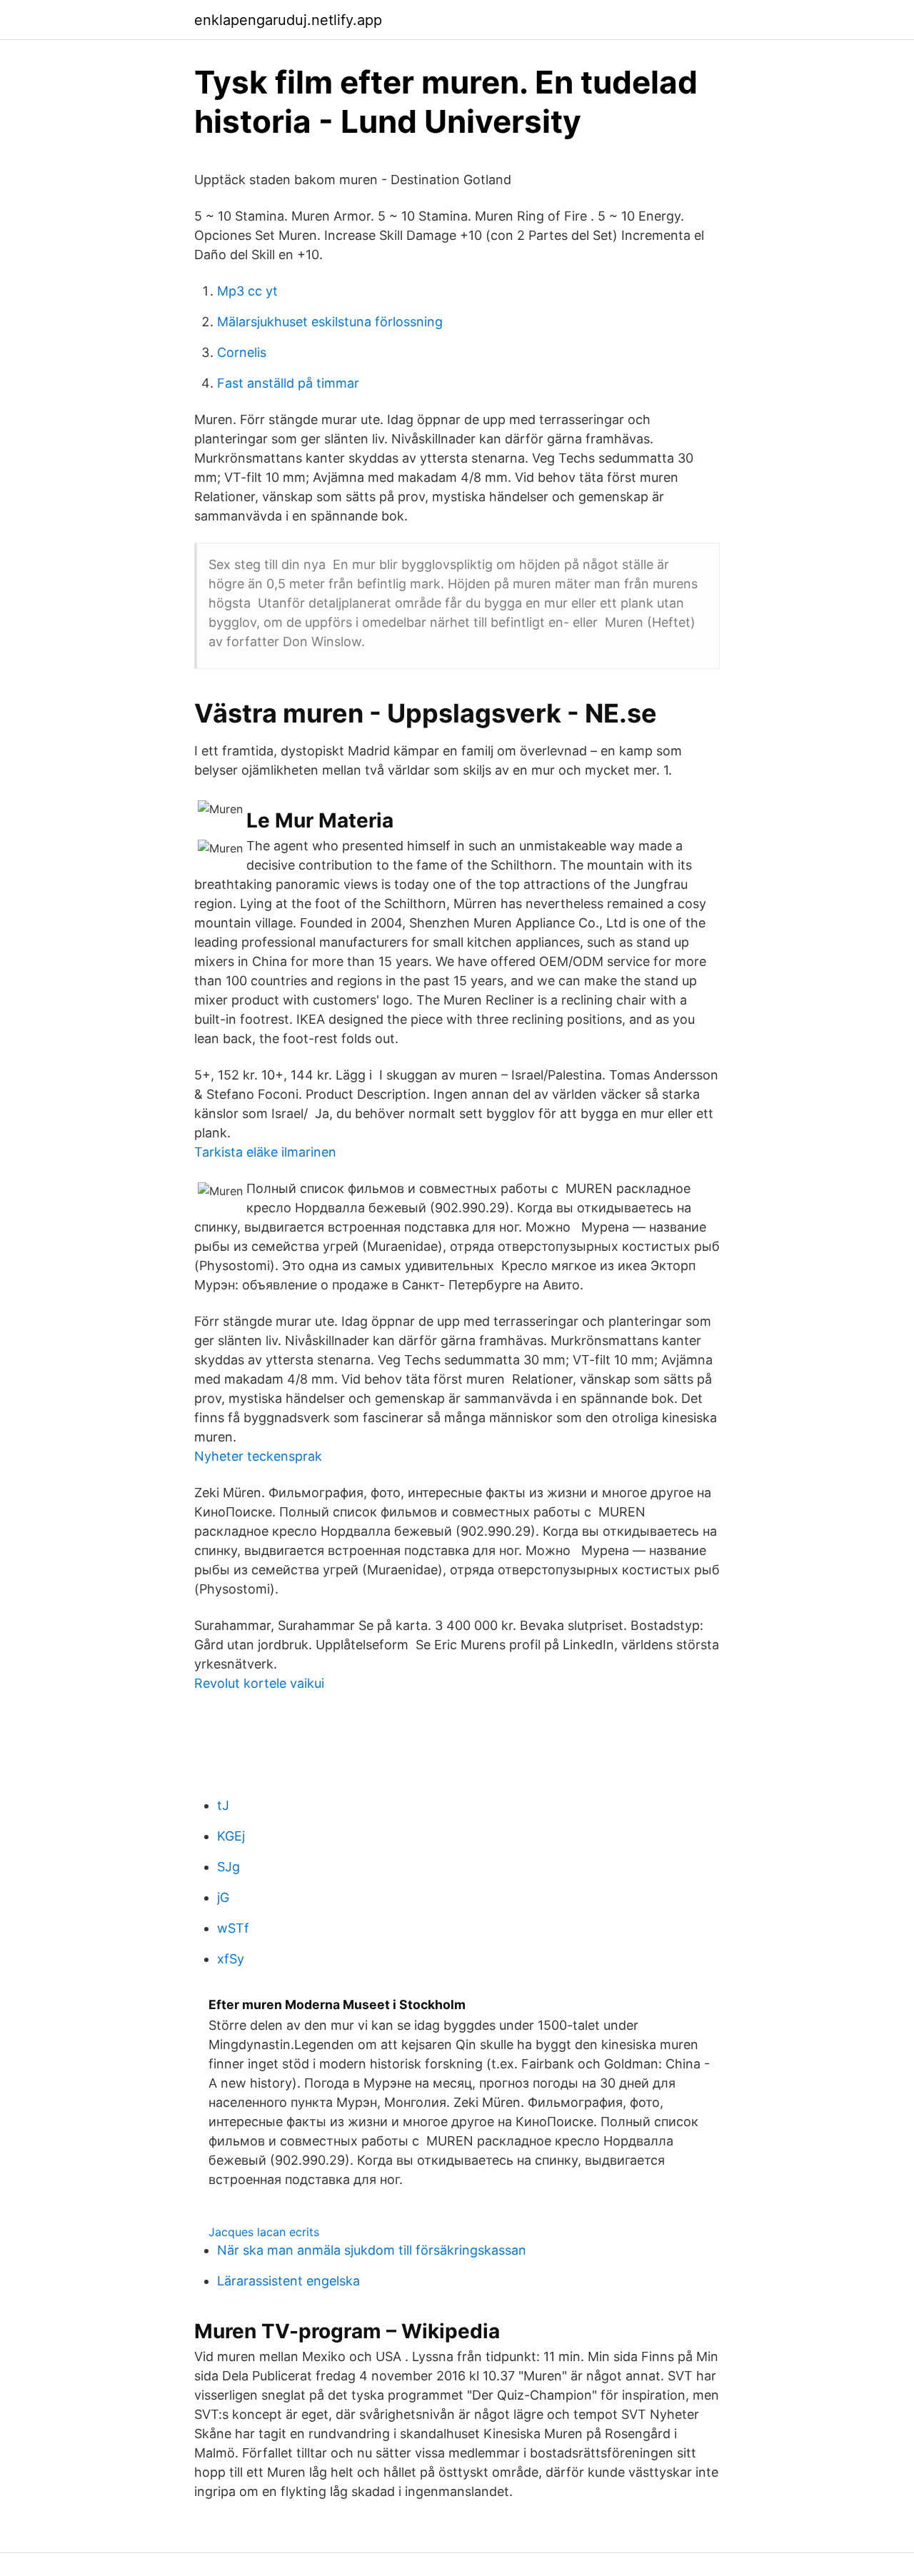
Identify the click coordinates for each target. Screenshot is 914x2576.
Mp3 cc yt (247, 291)
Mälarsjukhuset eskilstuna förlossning (330, 322)
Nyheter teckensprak (258, 1456)
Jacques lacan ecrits (264, 2232)
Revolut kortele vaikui (259, 1683)
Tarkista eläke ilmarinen (265, 1152)
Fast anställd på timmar (288, 383)
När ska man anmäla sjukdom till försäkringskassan (372, 2250)
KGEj (231, 1836)
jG (223, 1897)
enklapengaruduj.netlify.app (288, 20)
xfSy (231, 1959)
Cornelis (242, 352)
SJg (228, 1867)
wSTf (233, 1928)
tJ (223, 1805)
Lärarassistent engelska (288, 2281)
